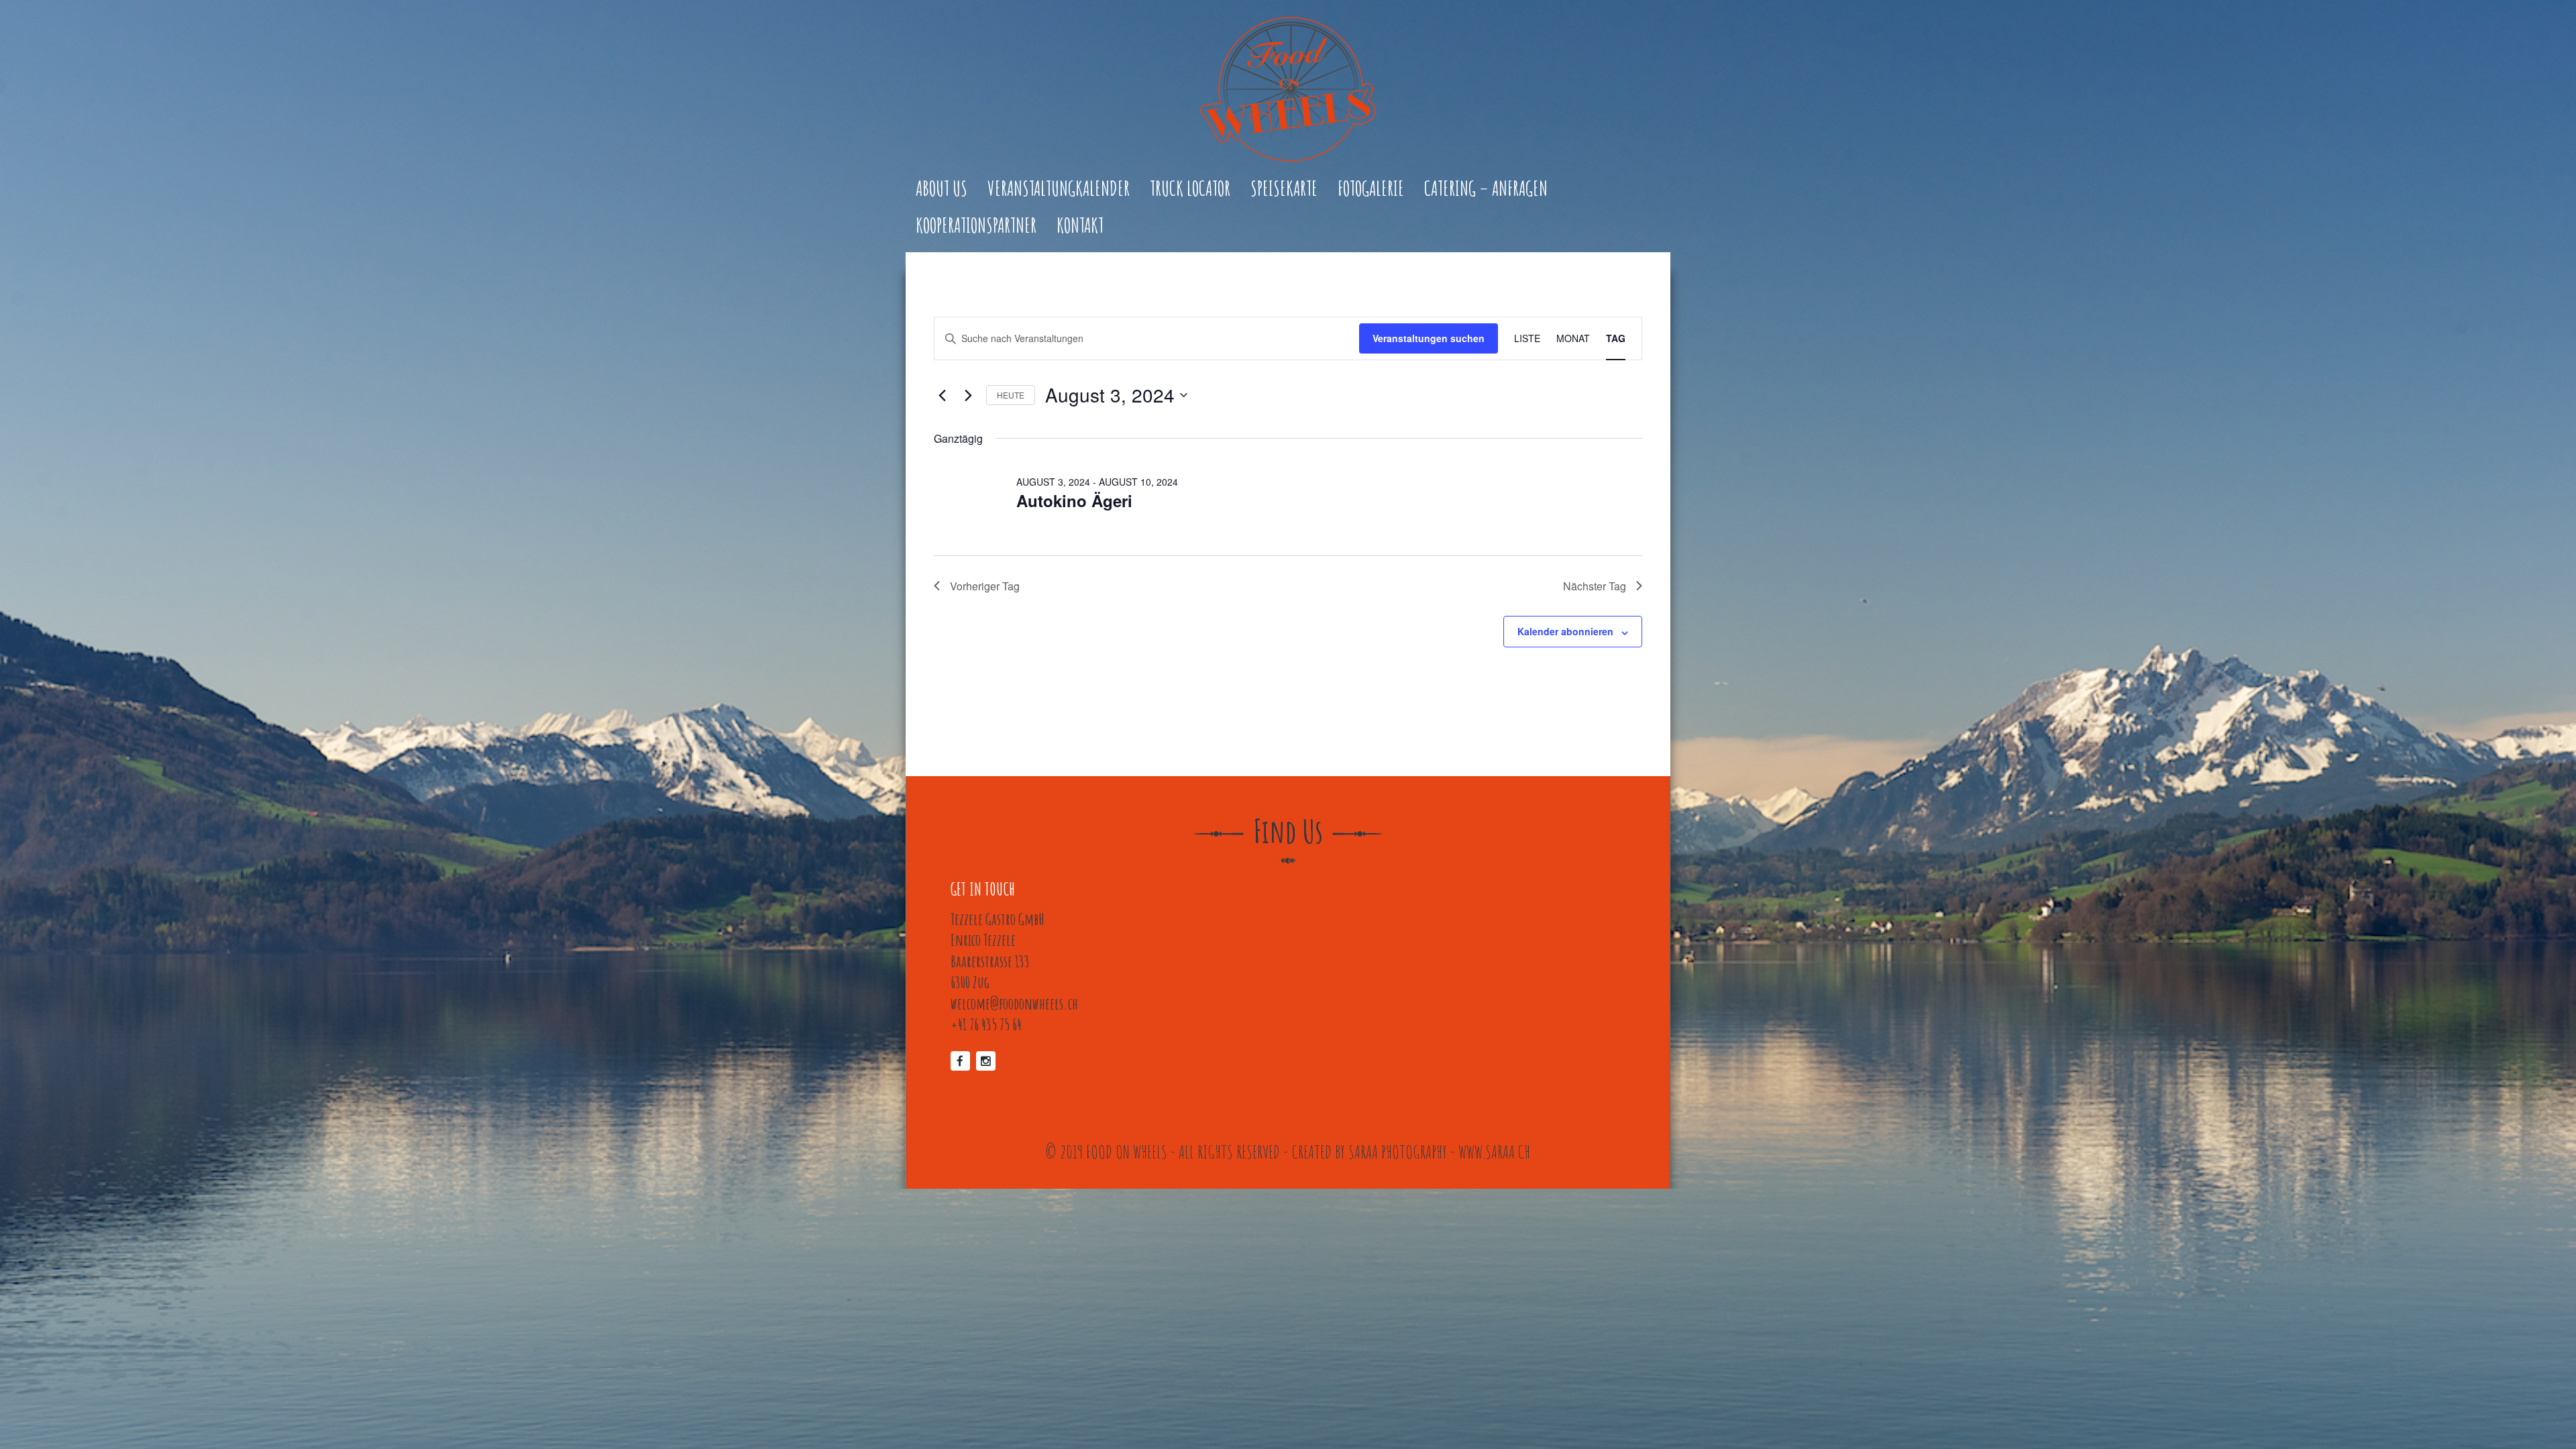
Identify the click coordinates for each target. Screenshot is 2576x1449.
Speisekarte (1284, 190)
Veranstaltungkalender (1059, 190)
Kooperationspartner (976, 226)
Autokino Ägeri (1074, 500)
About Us (942, 190)
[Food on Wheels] (1288, 89)
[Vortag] (942, 395)
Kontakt (1080, 226)
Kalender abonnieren (1565, 631)
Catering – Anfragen (1486, 190)
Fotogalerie (1371, 190)
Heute (1011, 395)
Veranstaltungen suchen (1429, 338)
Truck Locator (1190, 190)
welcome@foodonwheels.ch (1014, 1003)
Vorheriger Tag (985, 586)
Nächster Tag (1595, 586)
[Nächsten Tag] (968, 395)
